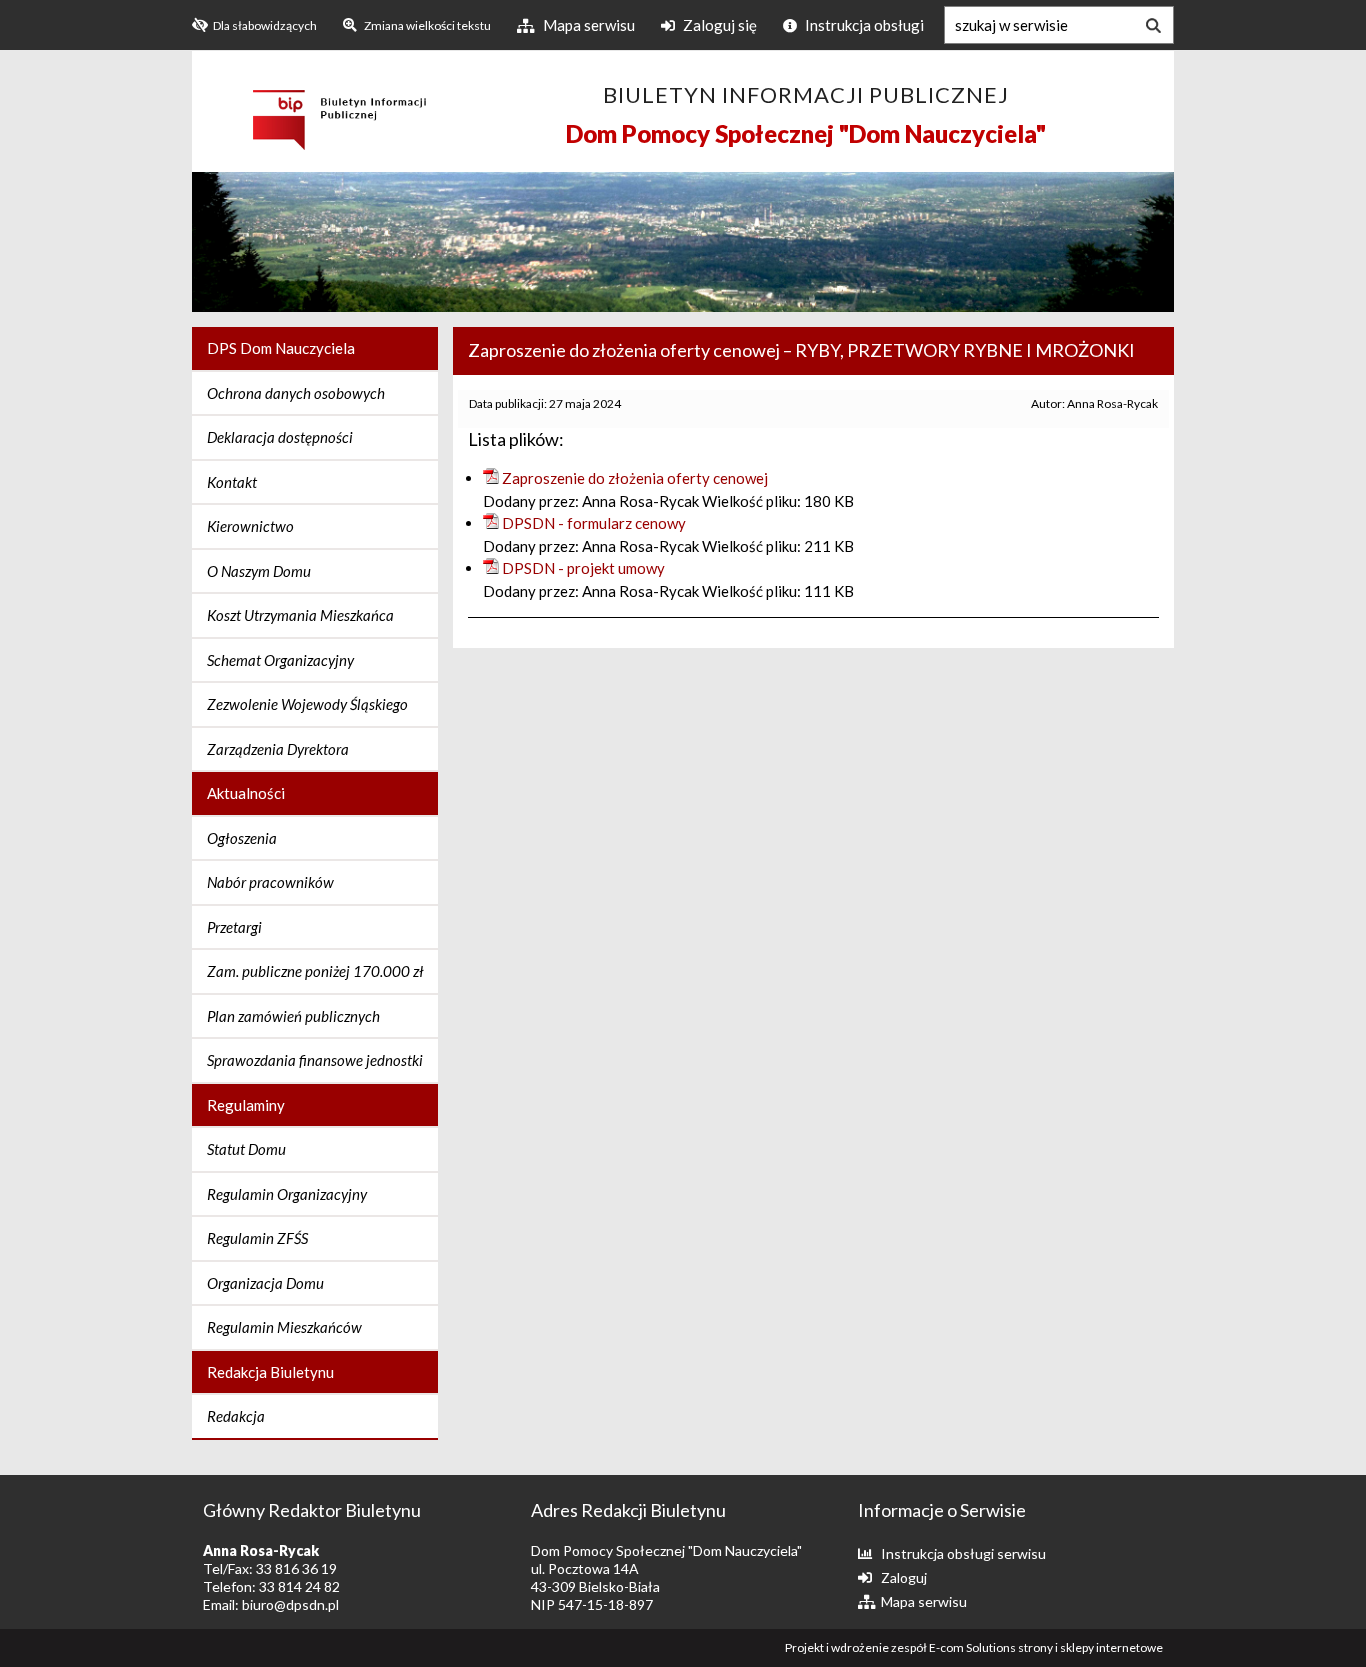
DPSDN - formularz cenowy (594, 523)
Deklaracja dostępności (280, 437)
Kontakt (232, 482)
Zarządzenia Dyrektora (278, 749)
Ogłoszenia (242, 838)
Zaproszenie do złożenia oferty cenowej (635, 478)
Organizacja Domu (265, 1283)
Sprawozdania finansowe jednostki (315, 1060)
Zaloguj (904, 1577)
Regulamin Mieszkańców (284, 1327)
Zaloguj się (718, 25)
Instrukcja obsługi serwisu (963, 1553)
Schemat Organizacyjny (280, 660)
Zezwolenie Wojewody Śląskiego (307, 704)
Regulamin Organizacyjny (287, 1194)
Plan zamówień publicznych (293, 1016)
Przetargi (234, 927)
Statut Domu (246, 1149)
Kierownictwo (250, 526)
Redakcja (236, 1416)
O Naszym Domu (259, 571)
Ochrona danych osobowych (296, 393)
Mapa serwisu (587, 25)
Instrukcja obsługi (863, 25)
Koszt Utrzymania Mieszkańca (300, 615)
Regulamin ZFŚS (257, 1238)
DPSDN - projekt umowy (583, 568)
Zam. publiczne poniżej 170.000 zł (315, 971)
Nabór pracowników (270, 882)
